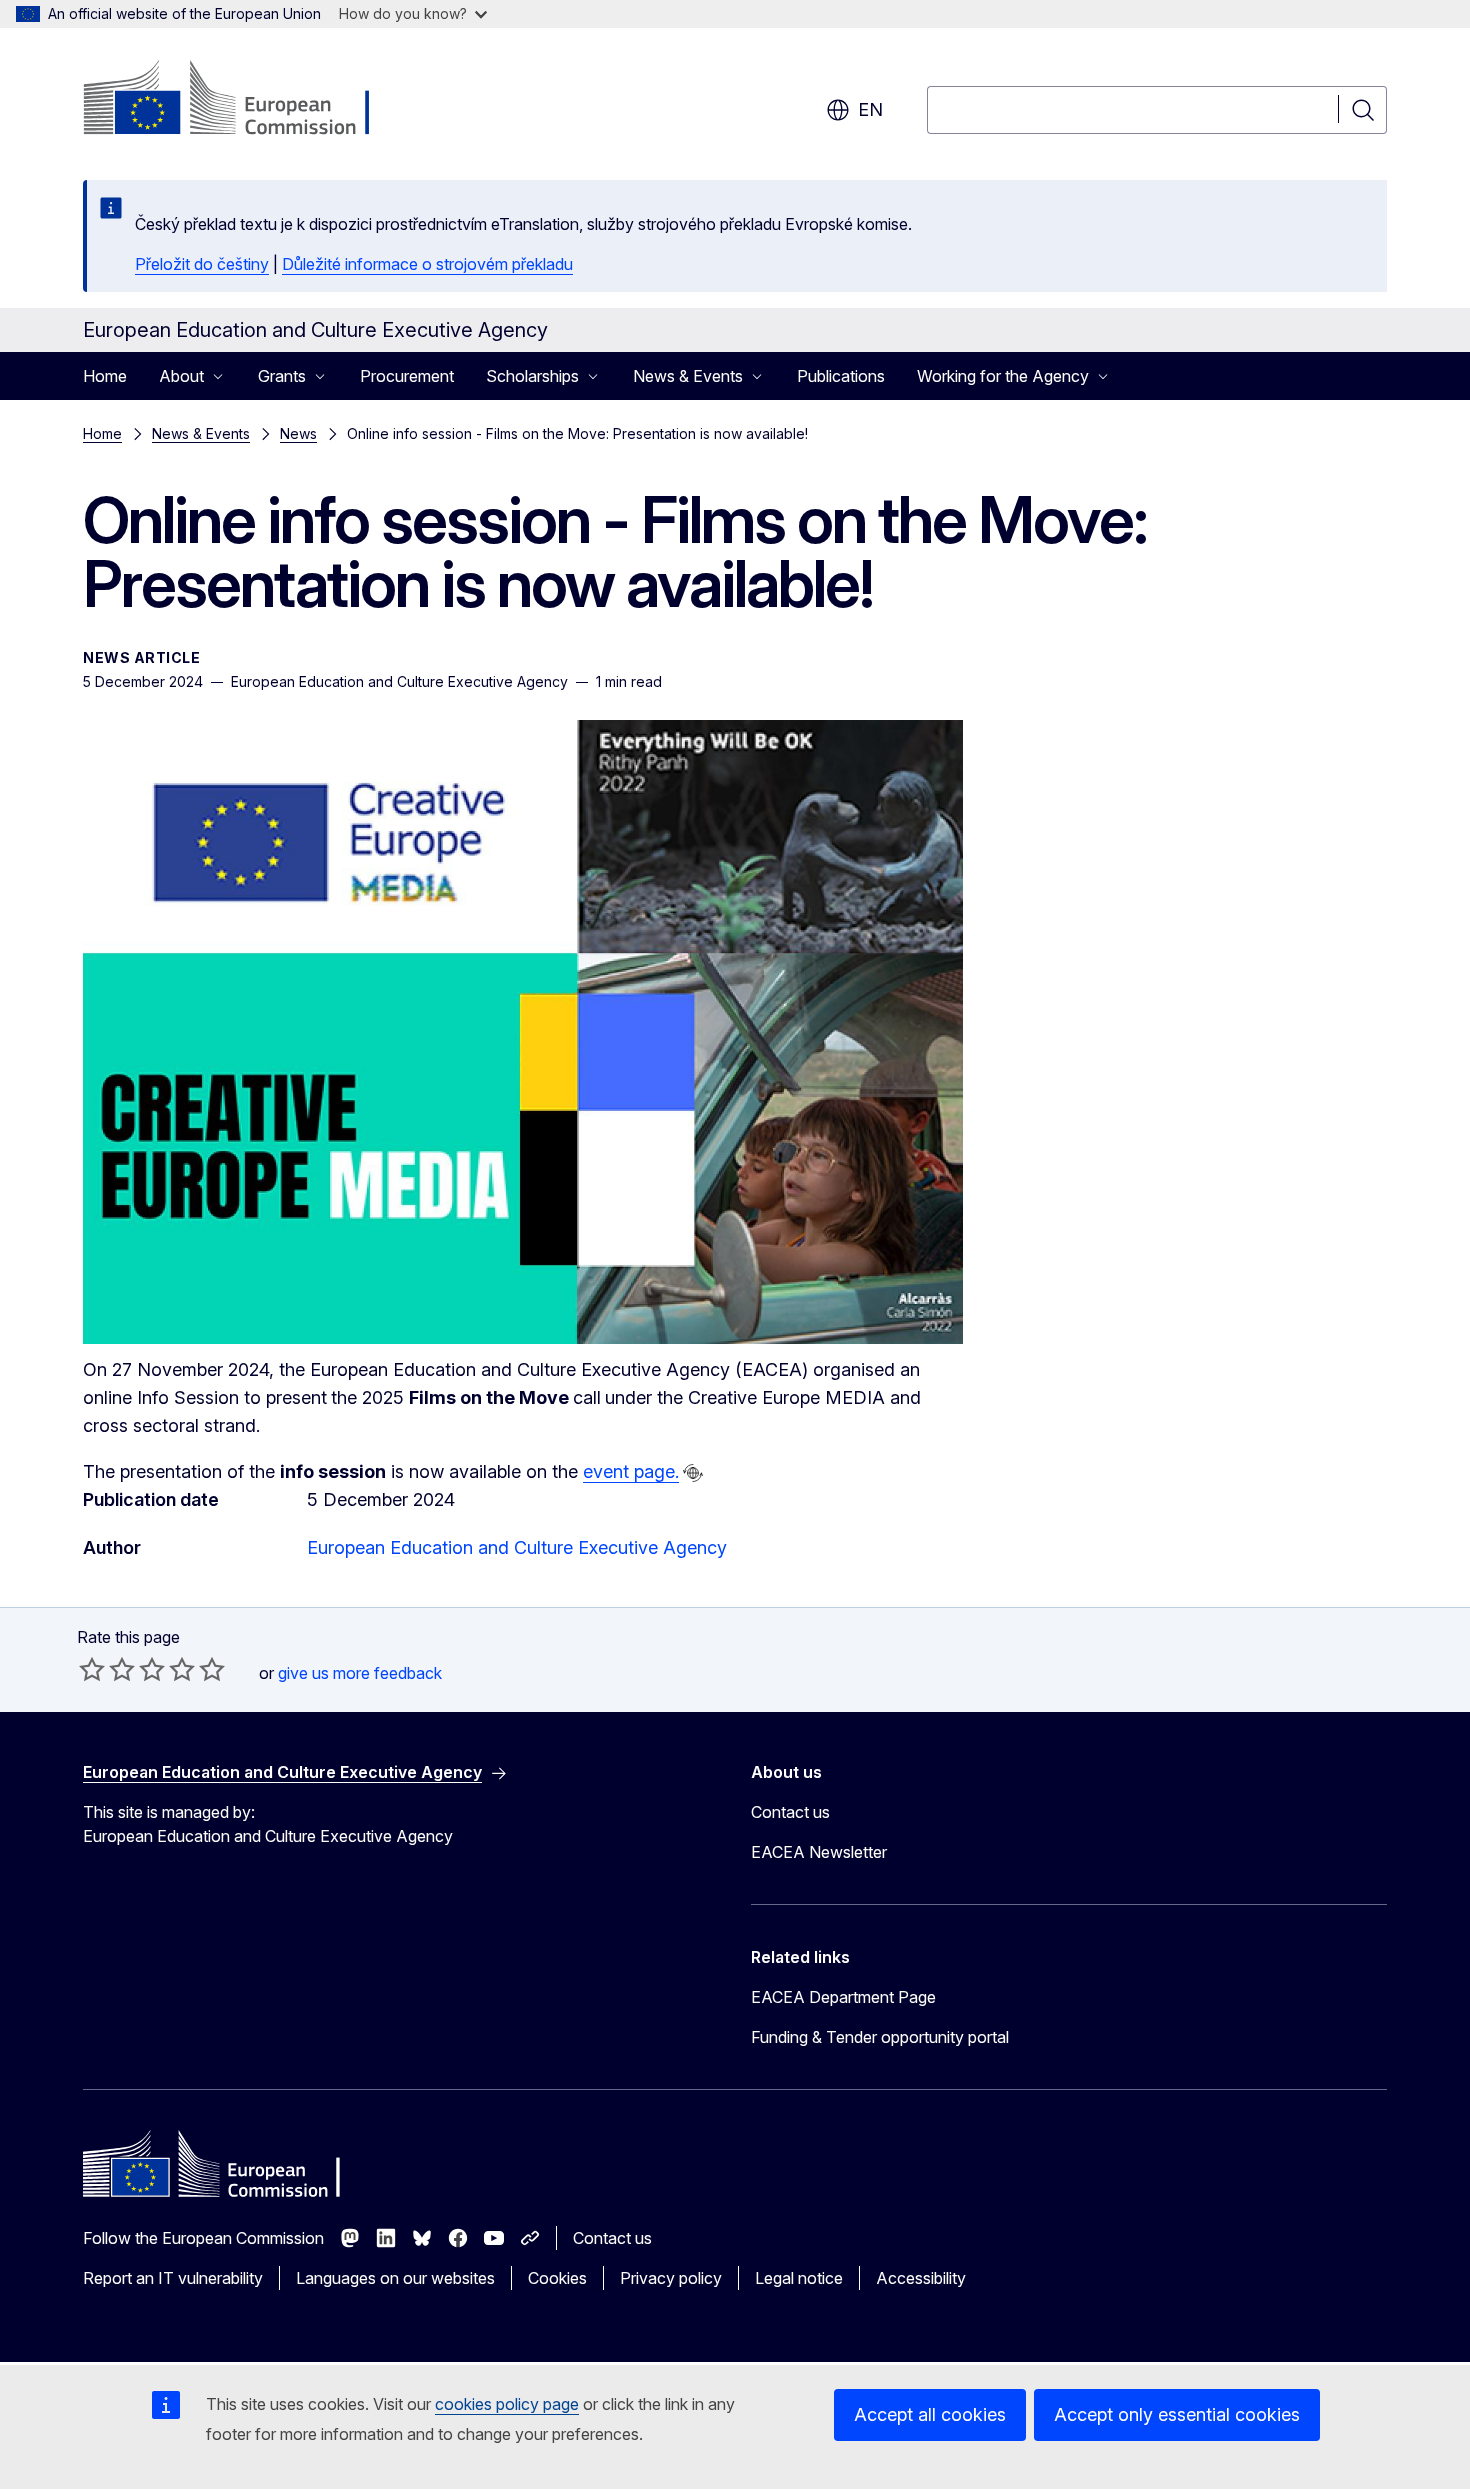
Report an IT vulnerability (173, 2278)
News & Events (201, 433)
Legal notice (799, 2278)
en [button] (870, 109)
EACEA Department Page (843, 1997)
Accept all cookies (930, 2414)
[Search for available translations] (693, 1473)
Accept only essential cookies (1177, 2414)
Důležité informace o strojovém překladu (427, 264)
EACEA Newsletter (819, 1852)
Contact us (790, 1812)
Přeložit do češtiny (202, 264)
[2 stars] (107, 1669)
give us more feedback (360, 1673)
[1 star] (92, 1669)
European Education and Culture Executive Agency (517, 1547)
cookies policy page (507, 2404)
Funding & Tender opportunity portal (880, 2037)
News (298, 433)
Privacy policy (671, 2278)
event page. (631, 1471)
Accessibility (921, 2278)
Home (105, 376)
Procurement (407, 376)
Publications (841, 376)
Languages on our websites (395, 2278)
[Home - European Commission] (244, 100)
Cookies (557, 2278)
